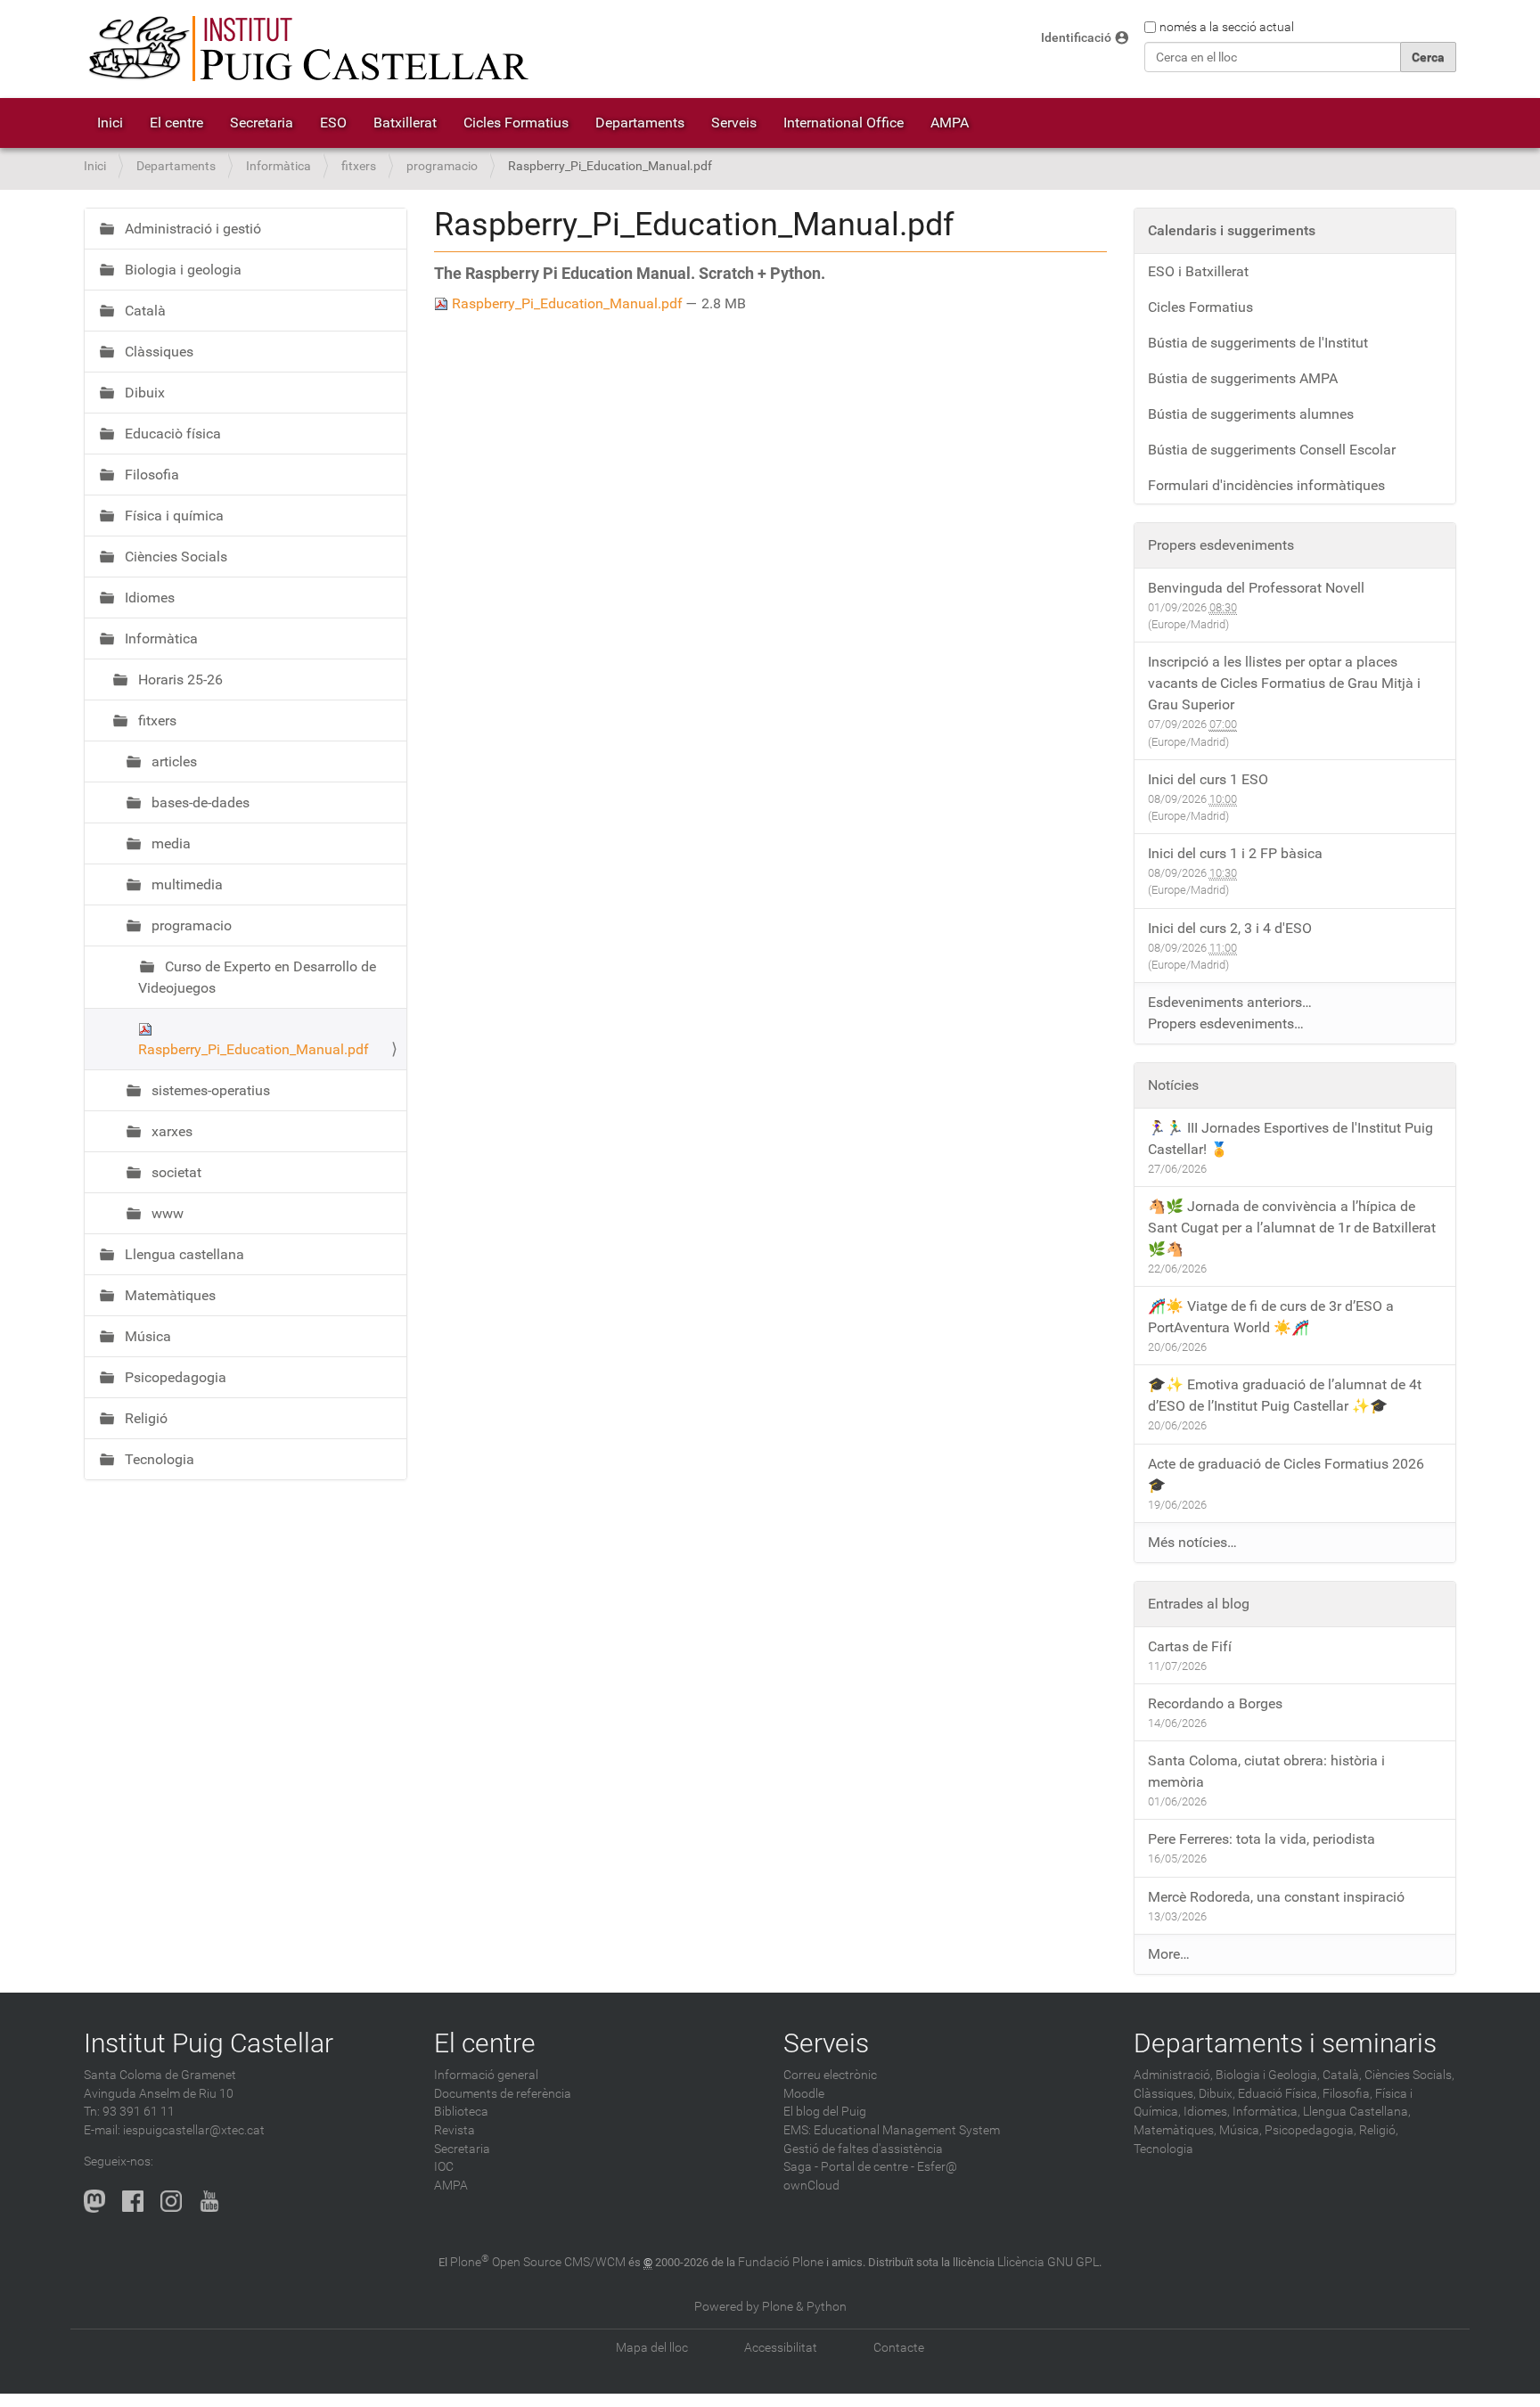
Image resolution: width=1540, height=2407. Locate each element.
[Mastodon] (94, 2201)
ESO (333, 123)
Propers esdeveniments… (1226, 1023)
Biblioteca (461, 2112)
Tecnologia (158, 1459)
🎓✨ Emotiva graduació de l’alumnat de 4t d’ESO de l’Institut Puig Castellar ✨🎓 (1285, 1395)
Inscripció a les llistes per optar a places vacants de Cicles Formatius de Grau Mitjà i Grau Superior (1284, 683)
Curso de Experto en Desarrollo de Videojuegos (257, 977)
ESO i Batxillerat (1198, 271)
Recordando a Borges (1215, 1703)
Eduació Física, (1279, 2094)
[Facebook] (133, 2201)
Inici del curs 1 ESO (1208, 779)
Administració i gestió (191, 229)
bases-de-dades (199, 802)
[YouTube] (209, 2201)
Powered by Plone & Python (770, 2307)
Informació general (486, 2075)
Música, (1241, 2130)
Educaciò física (171, 434)
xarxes (170, 1131)
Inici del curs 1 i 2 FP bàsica (1235, 853)
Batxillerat (405, 123)
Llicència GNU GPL (1048, 2262)
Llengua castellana (183, 1254)
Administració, (1173, 2075)
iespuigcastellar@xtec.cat (194, 2130)
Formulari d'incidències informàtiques (1266, 485)
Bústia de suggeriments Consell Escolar (1272, 450)
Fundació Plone (781, 2262)
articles (172, 761)
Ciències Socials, (1409, 2075)
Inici (110, 123)
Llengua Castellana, (1357, 2112)
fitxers (359, 166)
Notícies (1173, 1085)
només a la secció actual (1227, 27)
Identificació (1076, 38)
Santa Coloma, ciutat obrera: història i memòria (1266, 1771)
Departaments (640, 123)
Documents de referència (503, 2094)
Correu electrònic (830, 2075)
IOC (444, 2167)
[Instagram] (171, 2201)
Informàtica (279, 166)
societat (175, 1172)
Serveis (734, 123)
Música (146, 1336)
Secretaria (262, 123)
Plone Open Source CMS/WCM (538, 2262)
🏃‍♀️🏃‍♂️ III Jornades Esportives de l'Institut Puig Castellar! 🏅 (1290, 1138)
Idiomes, (1207, 2112)
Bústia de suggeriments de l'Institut (1258, 343)
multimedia (185, 884)
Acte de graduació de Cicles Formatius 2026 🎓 (1286, 1474)
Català (143, 311)
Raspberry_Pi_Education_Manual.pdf (567, 303)
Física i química (172, 516)
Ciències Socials (174, 557)
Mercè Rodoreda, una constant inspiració (1276, 1897)
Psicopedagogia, (1311, 2130)
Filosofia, (1347, 2094)
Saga (798, 2167)
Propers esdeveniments (1221, 545)
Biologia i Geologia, (1268, 2075)
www (166, 1213)
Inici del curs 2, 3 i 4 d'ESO (1230, 928)
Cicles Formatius (516, 123)
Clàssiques (157, 352)
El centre (176, 123)
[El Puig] (307, 49)
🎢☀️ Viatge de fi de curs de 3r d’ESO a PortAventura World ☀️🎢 (1271, 1317)
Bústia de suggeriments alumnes (1251, 414)
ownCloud (811, 2186)
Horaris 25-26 (179, 680)
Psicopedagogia (174, 1377)
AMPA (950, 123)
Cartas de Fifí (1190, 1646)
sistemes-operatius (209, 1090)
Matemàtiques (168, 1295)
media (169, 843)
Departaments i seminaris (1285, 2043)
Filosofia (150, 475)
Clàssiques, (1165, 2094)
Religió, (1379, 2130)
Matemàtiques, (1175, 2130)
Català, (1342, 2075)
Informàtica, (1266, 2112)
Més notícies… (1192, 1542)
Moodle (804, 2094)
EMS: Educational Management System (892, 2130)
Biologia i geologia (181, 270)
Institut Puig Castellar (209, 2043)
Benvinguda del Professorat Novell (1256, 588)
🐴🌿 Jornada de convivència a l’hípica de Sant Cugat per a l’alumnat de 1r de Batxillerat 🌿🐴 (1292, 1228)
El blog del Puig (825, 2112)
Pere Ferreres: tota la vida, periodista (1261, 1839)
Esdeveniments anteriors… (1230, 1002)
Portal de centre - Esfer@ (889, 2167)
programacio (442, 166)
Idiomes (148, 598)
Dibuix (143, 393)
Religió (144, 1418)
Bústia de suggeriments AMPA (1243, 378)
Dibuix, (1217, 2094)
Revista (455, 2130)
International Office (844, 123)
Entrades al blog (1199, 1604)
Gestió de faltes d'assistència (863, 2149)
